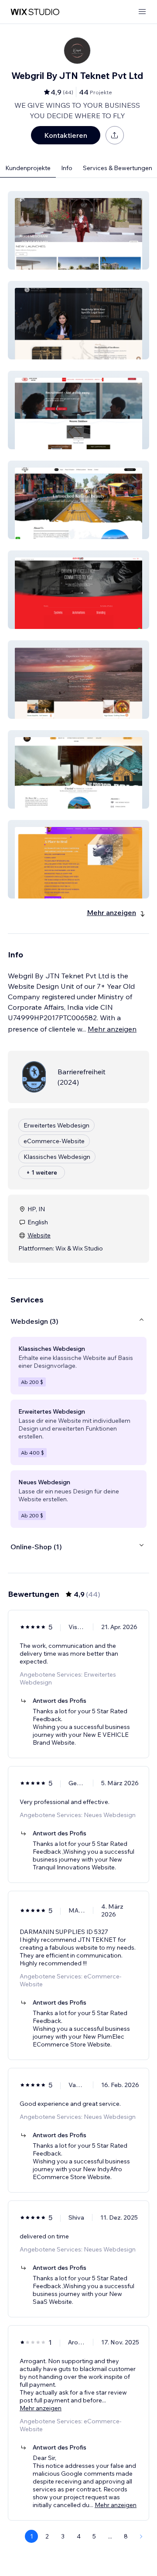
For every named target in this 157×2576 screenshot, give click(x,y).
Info (67, 168)
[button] (78, 230)
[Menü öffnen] (142, 12)
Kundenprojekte (28, 168)
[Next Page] (141, 2536)
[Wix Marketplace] (35, 12)
